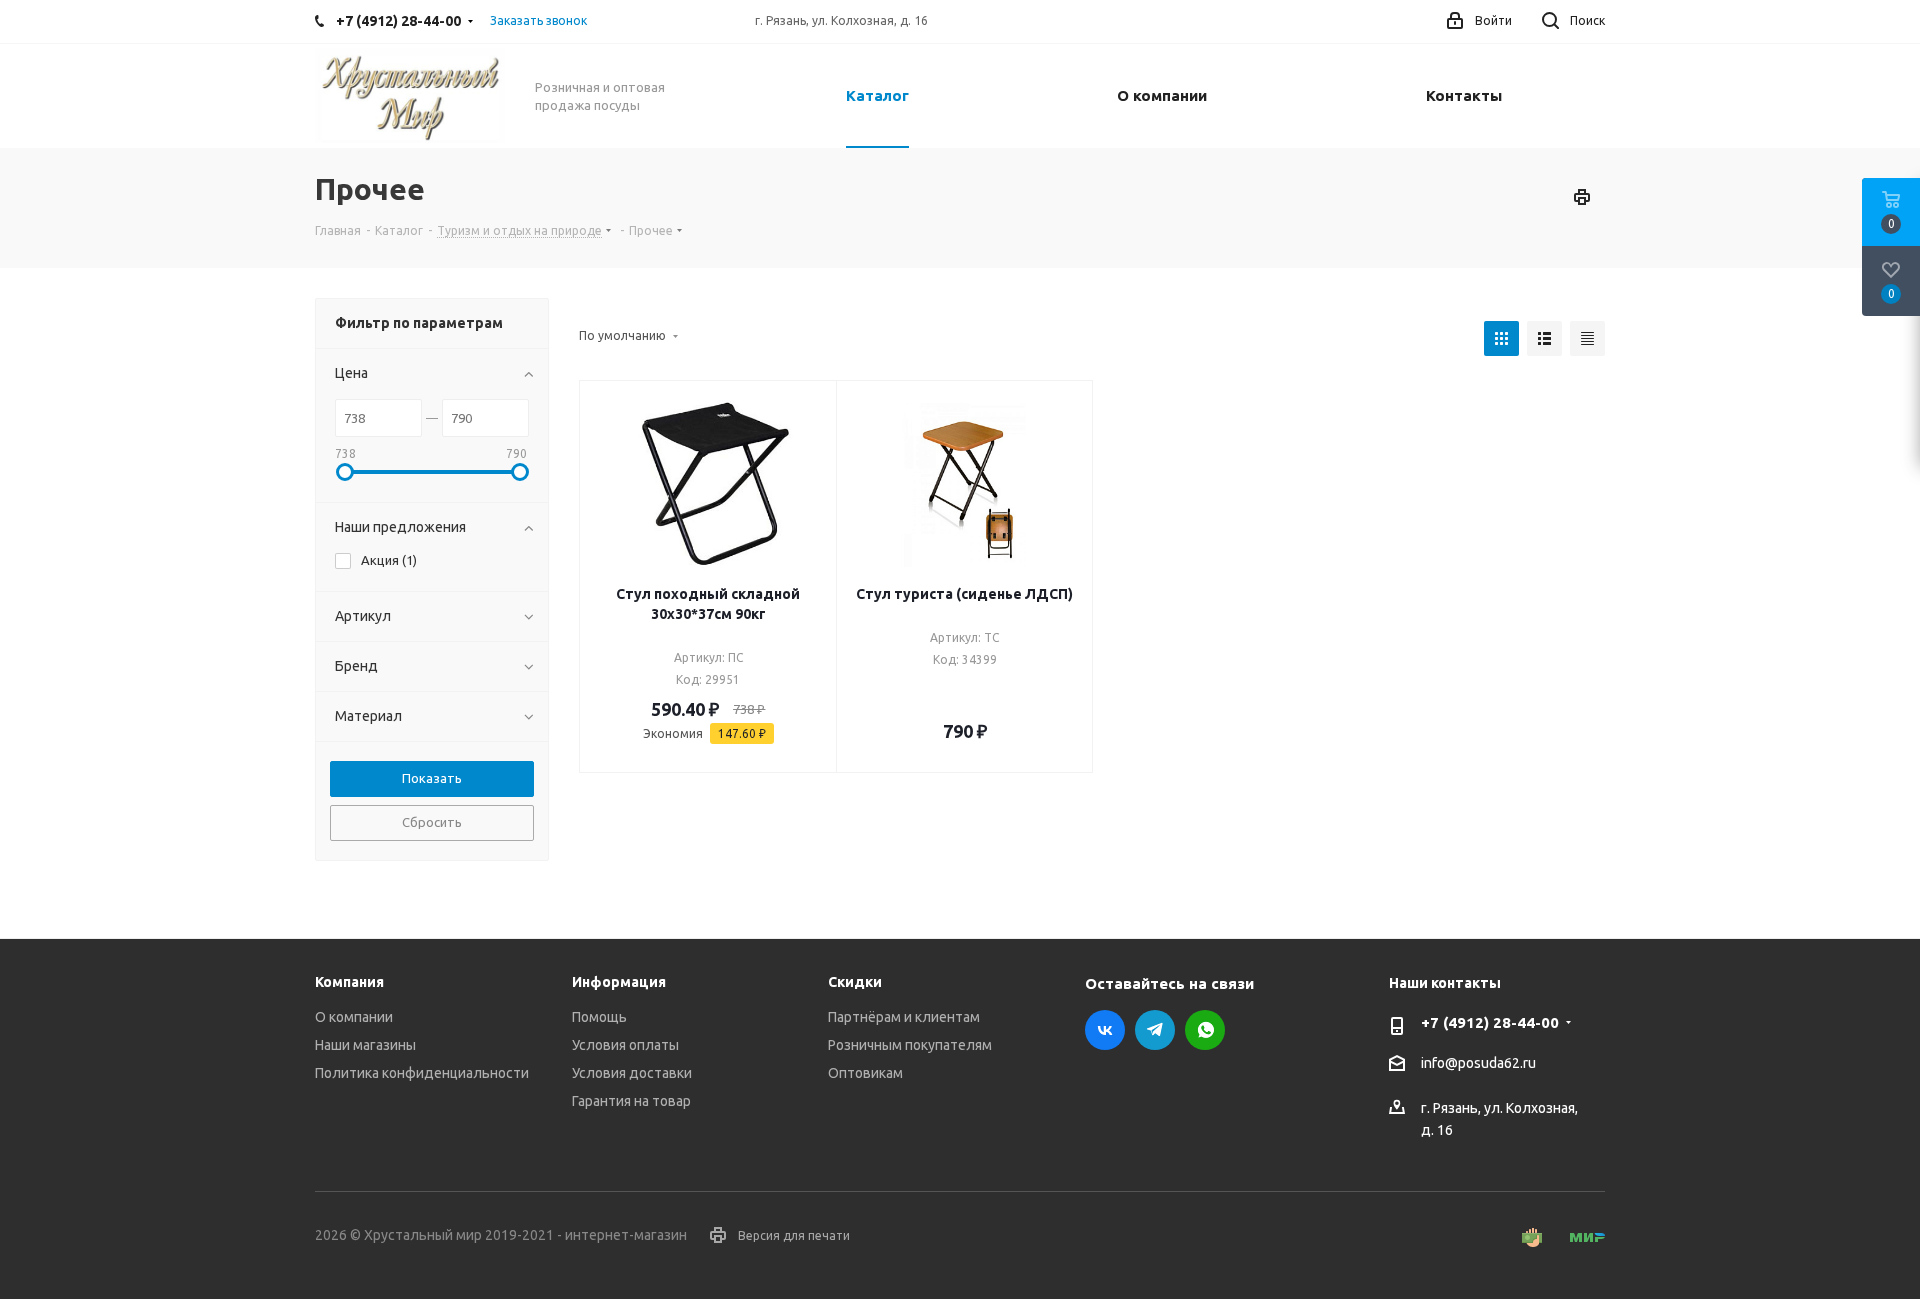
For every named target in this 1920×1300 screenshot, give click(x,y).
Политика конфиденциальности (422, 1073)
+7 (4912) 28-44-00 (1490, 1022)
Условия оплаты (625, 1045)
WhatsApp (1205, 1030)
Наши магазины (365, 1045)
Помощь (599, 1017)
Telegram (1155, 1030)
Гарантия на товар (631, 1101)
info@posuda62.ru (1478, 1064)
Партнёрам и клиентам (904, 1017)
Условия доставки (632, 1073)
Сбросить (432, 822)
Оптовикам (865, 1073)
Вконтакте (1105, 1030)
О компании (354, 1017)
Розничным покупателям (910, 1045)
